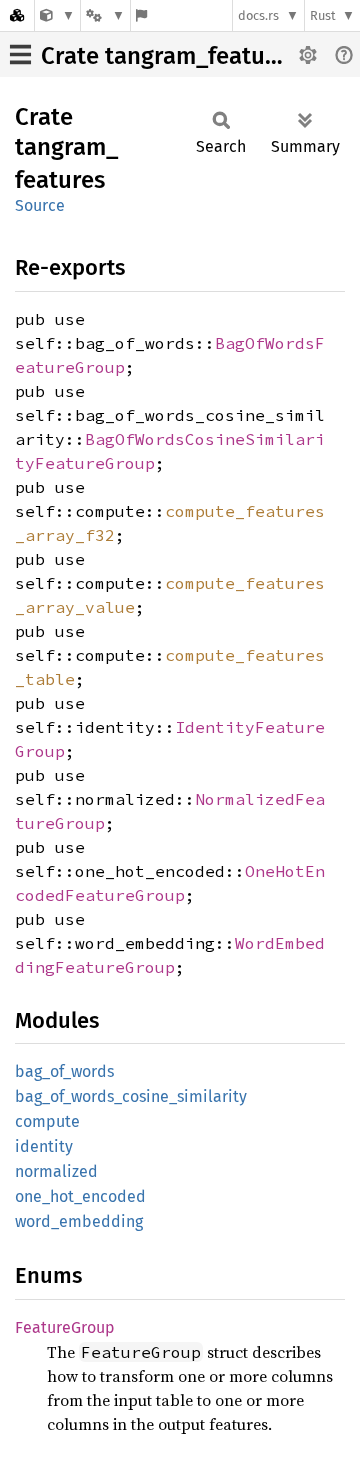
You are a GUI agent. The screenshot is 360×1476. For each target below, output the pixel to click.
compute (47, 1121)
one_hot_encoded (80, 1196)
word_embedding (79, 1221)
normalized (56, 1171)
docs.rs (258, 15)
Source (40, 205)
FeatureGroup (65, 1327)
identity (44, 1146)
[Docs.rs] (17, 15)
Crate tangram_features (169, 56)
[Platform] (105, 15)
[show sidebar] (20, 54)
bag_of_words (64, 1071)
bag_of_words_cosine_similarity (131, 1096)
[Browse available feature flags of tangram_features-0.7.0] (141, 15)
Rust (323, 15)
